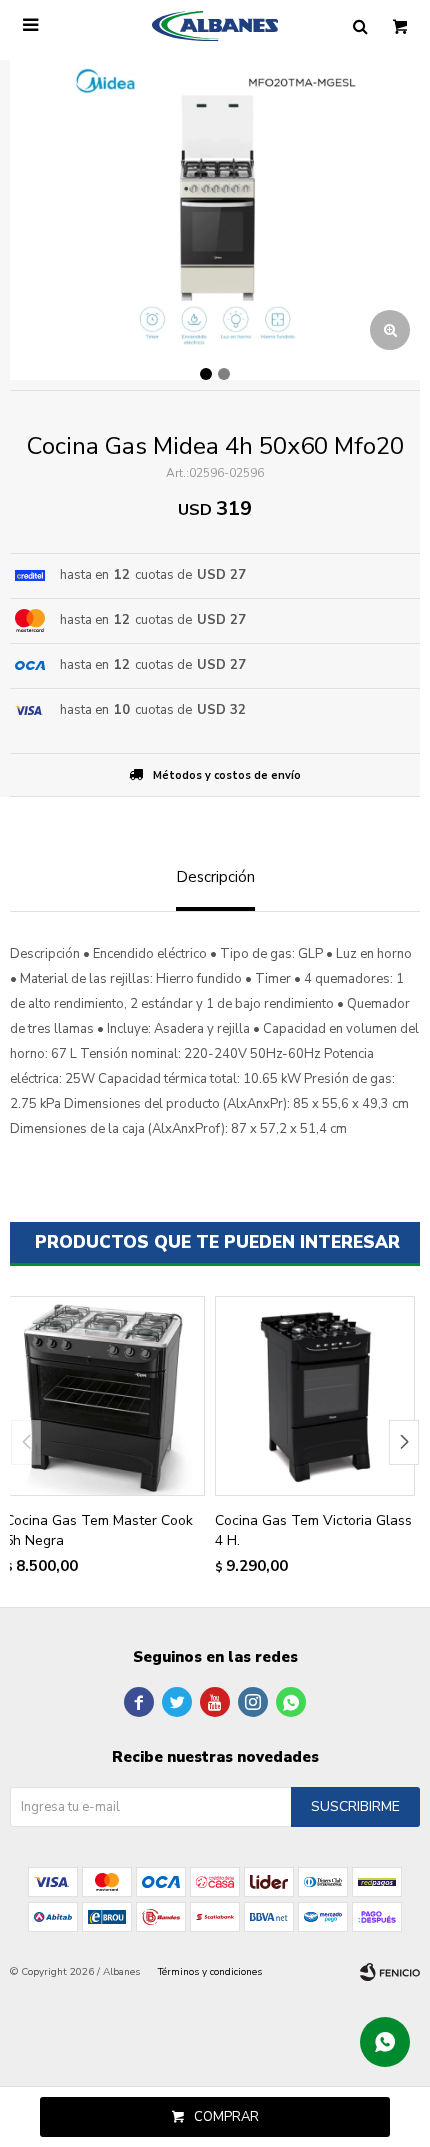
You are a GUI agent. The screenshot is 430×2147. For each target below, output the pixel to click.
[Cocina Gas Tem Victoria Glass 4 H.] (315, 1396)
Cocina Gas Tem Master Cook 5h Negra (99, 1530)
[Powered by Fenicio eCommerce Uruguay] (390, 1972)
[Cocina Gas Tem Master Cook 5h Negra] (105, 1396)
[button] (404, 1442)
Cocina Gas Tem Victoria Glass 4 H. (313, 1530)
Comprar (226, 2117)
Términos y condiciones (210, 1972)
